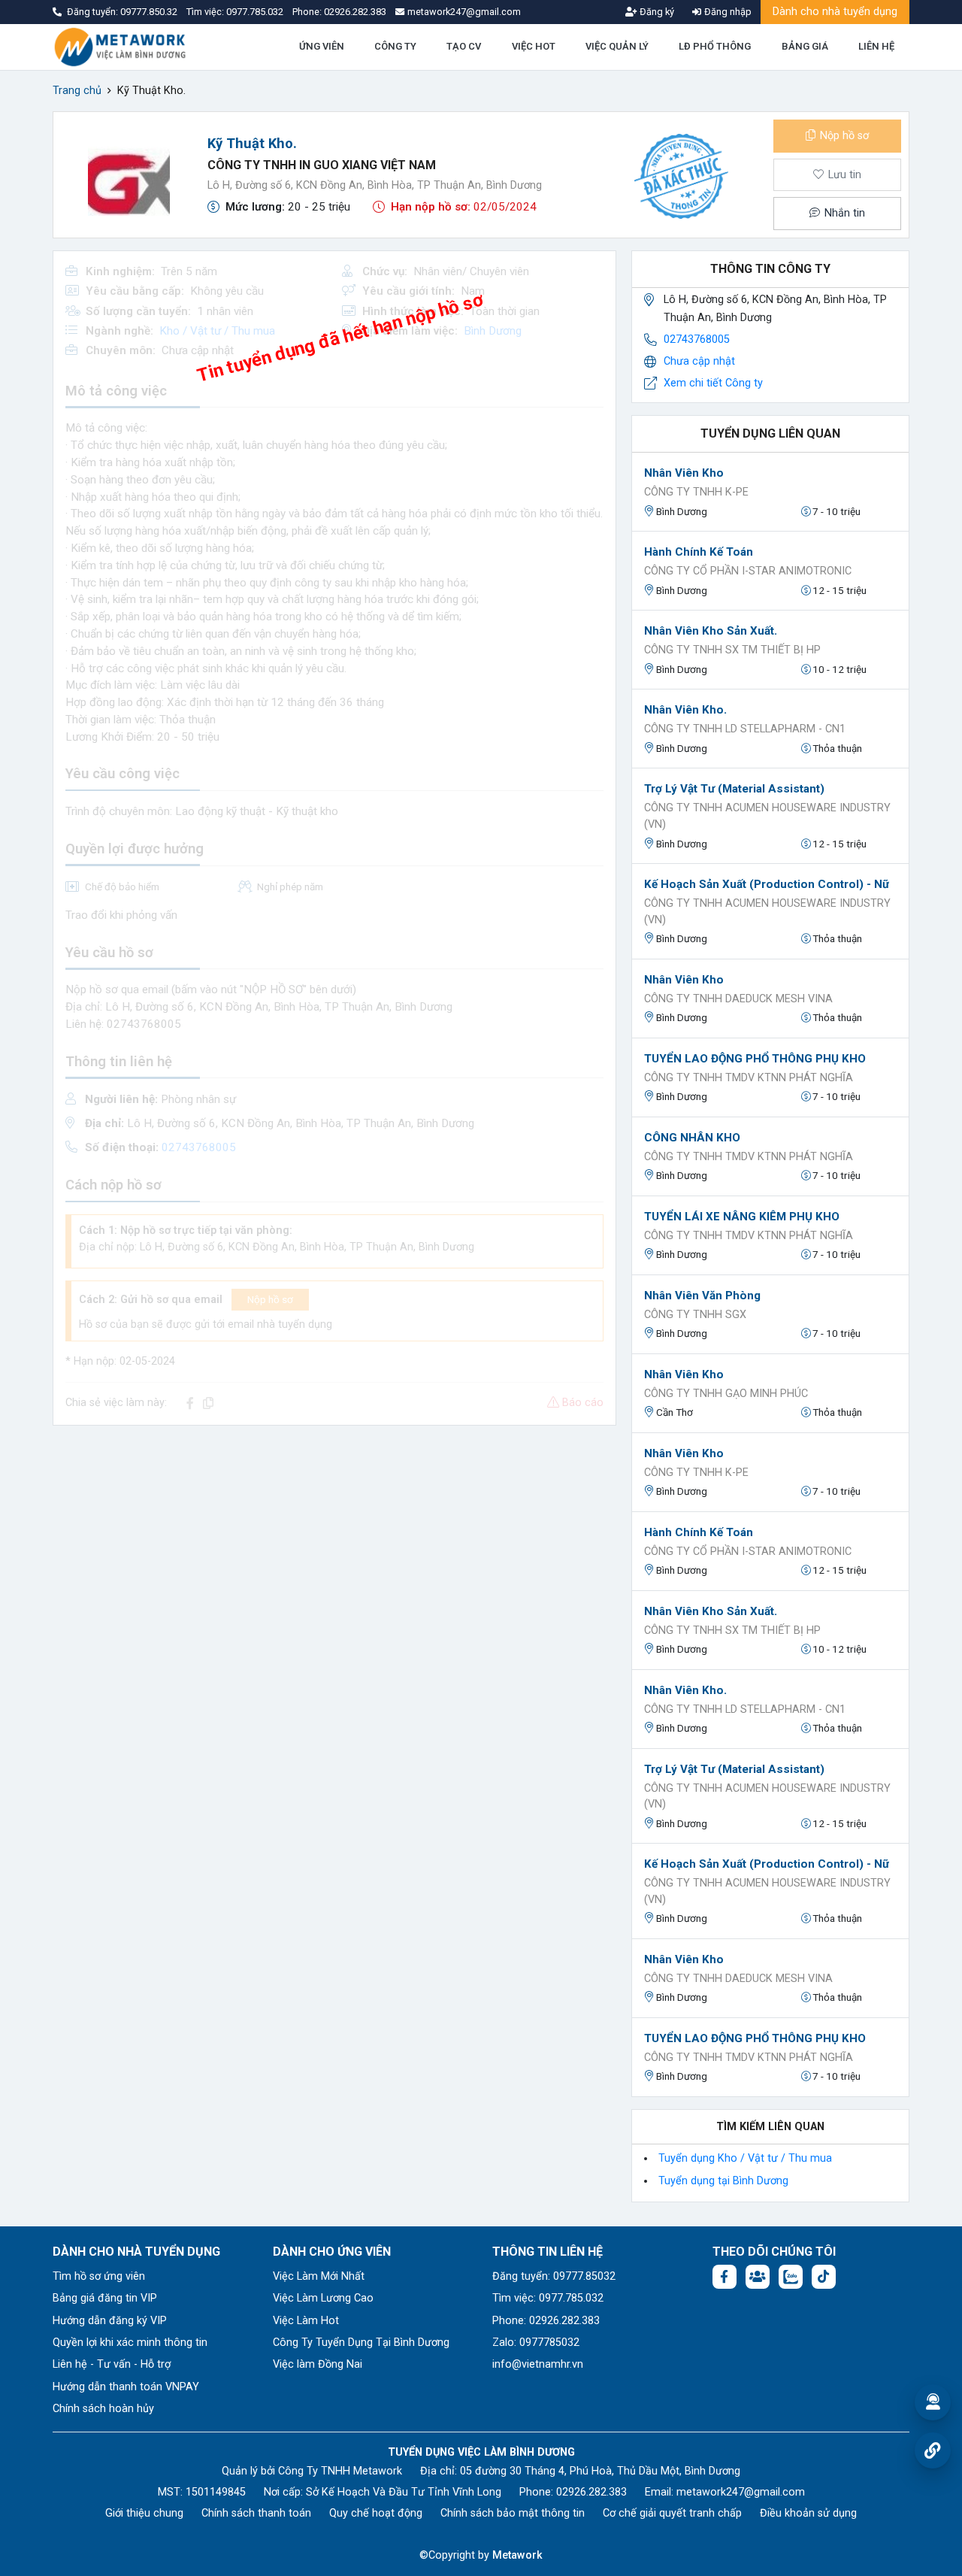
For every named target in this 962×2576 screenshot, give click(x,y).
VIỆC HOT (534, 46)
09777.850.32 (150, 12)
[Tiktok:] (824, 2277)
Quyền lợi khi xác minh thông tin (130, 2343)
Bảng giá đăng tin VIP (105, 2298)
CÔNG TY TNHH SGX (695, 1315)
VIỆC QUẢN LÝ (617, 46)
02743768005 (697, 339)
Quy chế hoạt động (376, 2513)
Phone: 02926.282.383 (546, 2321)
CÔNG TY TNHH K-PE (696, 492)
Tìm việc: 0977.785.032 (548, 2298)
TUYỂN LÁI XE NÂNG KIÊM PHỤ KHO (742, 1217)
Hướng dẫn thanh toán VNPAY (126, 2387)
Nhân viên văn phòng (702, 1296)
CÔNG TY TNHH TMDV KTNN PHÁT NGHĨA (749, 1078)
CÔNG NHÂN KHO (692, 1138)
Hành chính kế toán (699, 552)
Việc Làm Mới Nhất (319, 2276)
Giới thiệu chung (144, 2513)
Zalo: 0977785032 (536, 2343)
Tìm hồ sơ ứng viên (99, 2276)
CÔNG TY (395, 46)
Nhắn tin (843, 213)
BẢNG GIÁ (805, 46)
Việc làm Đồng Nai (318, 2364)
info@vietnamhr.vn (538, 2364)
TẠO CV (464, 46)
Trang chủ (77, 91)
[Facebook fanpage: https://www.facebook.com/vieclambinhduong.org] (725, 2277)
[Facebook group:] (758, 2277)
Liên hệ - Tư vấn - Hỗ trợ (112, 2364)
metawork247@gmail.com (741, 2492)
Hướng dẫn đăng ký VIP (110, 2321)
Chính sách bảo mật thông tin (513, 2513)
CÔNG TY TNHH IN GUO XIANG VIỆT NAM (322, 165)
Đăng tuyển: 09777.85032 (554, 2276)
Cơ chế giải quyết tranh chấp (672, 2513)
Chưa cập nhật (699, 361)
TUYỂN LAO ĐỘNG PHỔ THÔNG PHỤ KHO (755, 1059)
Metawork (517, 2555)
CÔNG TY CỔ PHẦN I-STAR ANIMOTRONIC (748, 571)
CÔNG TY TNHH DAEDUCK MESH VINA (738, 999)
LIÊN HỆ (876, 46)
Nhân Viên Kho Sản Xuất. (711, 631)
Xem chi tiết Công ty (713, 383)
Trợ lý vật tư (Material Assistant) (734, 789)
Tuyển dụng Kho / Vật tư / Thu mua (745, 2158)
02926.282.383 (355, 12)
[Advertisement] (334, 1543)
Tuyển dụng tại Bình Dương (723, 2181)
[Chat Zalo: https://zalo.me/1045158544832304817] (791, 2277)
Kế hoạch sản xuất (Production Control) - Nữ (767, 884)
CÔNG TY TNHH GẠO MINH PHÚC (726, 1394)
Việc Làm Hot (306, 2321)
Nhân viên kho (684, 473)
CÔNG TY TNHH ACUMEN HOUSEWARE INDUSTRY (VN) (767, 816)
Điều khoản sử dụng (808, 2513)
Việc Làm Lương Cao (323, 2298)
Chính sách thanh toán (256, 2513)
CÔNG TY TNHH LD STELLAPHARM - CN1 (745, 729)
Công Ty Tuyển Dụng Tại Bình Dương (361, 2343)
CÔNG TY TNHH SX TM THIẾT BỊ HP (732, 650)
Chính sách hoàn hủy (103, 2409)
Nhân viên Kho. (685, 710)
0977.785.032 (256, 12)
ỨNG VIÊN (322, 46)
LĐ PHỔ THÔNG (715, 46)
